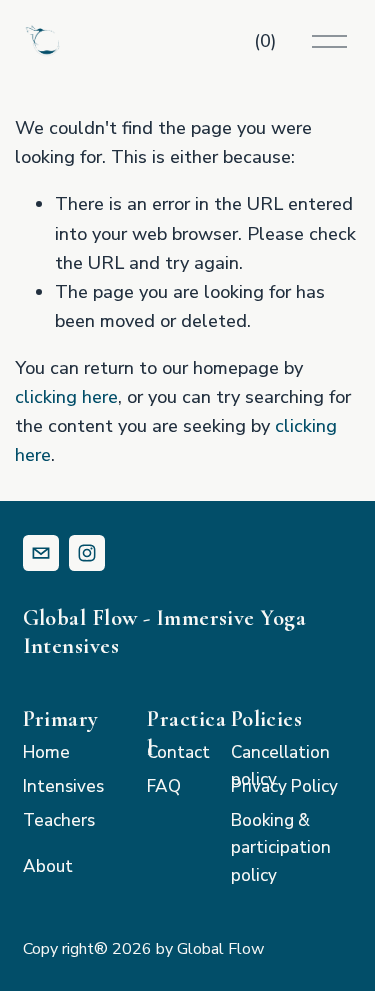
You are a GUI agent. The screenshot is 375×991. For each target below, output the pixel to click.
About (48, 866)
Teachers (59, 820)
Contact (178, 752)
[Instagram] (87, 553)
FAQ (164, 786)
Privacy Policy (284, 786)
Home (46, 752)
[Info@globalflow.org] (41, 553)
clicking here (66, 397)
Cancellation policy (280, 766)
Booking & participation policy (281, 848)
